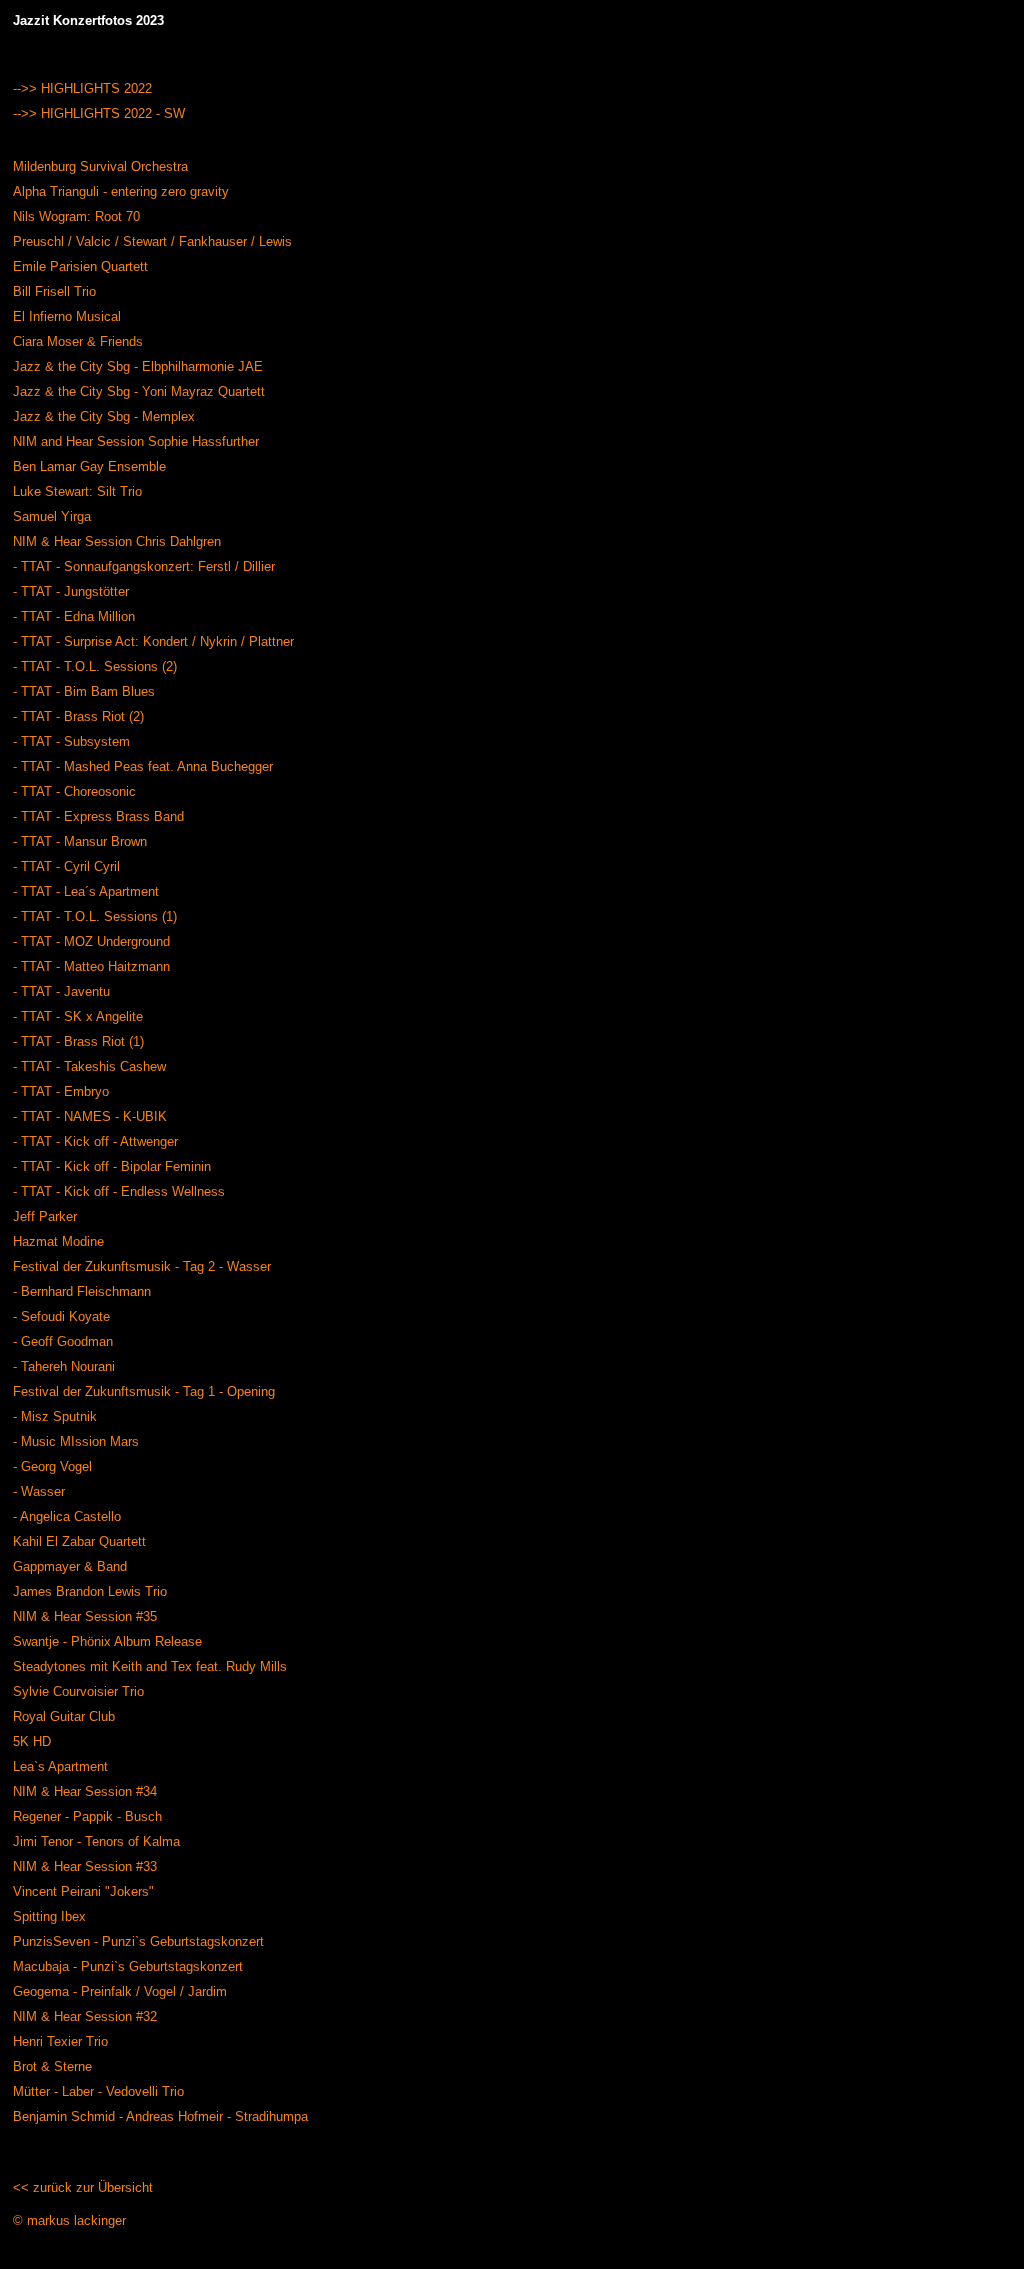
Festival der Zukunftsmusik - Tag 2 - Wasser (142, 1266)
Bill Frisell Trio (54, 291)
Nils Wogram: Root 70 (76, 216)
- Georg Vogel (52, 1466)
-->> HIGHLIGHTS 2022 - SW (99, 113)
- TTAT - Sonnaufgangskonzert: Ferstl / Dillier (144, 566)
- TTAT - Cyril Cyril (66, 866)
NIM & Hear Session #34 (85, 1791)
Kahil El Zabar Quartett (79, 1541)
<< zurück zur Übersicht (83, 2187)
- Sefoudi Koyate (61, 1316)
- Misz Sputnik (55, 1416)
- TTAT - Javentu (61, 991)
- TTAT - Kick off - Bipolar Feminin (112, 1166)
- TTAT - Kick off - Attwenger (95, 1141)
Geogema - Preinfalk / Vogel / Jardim (120, 1991)
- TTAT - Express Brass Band (98, 816)
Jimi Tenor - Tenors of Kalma (96, 1841)
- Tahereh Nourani (64, 1366)
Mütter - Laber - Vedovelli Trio (98, 2091)
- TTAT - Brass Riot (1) (78, 1041)
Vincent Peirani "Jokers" (83, 1891)
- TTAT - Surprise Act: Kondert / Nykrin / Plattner (153, 641)
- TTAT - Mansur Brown (80, 841)
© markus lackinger (69, 2220)
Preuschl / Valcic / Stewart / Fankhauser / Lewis (152, 241)
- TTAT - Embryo (61, 1091)
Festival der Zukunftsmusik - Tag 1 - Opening (144, 1391)
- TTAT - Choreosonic (74, 791)
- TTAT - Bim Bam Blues (84, 691)
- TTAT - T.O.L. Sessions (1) (95, 916)
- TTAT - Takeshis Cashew (89, 1066)
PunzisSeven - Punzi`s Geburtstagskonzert (138, 1941)
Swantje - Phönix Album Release (107, 1641)
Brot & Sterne (52, 2066)
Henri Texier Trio (60, 2041)
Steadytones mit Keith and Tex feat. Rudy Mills (150, 1666)
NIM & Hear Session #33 (85, 1866)
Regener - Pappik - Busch (87, 1816)
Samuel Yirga (52, 516)
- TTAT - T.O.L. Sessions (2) (95, 666)
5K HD (32, 1741)
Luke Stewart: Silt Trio (77, 491)
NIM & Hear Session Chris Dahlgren (117, 541)
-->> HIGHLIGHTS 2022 (82, 88)
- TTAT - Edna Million (74, 616)
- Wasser (39, 1491)
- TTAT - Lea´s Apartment (86, 891)
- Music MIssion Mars (76, 1441)
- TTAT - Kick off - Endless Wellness (119, 1191)
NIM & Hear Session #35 (85, 1616)
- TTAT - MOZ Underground (91, 941)
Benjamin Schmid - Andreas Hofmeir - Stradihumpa (160, 2116)
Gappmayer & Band (70, 1566)
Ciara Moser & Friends (78, 341)
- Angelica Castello (67, 1516)
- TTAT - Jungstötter (71, 591)
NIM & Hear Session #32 (85, 2016)
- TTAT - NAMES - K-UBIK (90, 1116)
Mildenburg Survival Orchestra (100, 166)
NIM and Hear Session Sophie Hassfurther (136, 441)
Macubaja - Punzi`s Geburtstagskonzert (128, 1966)
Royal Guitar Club (64, 1716)
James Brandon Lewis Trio (90, 1591)
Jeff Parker (45, 1216)
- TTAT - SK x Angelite (78, 1016)
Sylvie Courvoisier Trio (78, 1691)
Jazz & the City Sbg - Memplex (104, 416)
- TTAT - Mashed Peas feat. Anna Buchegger (143, 766)
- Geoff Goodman (63, 1341)
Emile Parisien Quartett (80, 266)
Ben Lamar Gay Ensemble (89, 466)
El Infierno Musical (67, 316)
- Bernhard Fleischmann (82, 1291)
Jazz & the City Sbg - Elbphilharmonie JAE (138, 366)
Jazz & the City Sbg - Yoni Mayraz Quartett (139, 391)
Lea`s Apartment (60, 1766)
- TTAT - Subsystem (71, 741)
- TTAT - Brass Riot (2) (78, 716)
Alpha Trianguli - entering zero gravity (121, 191)
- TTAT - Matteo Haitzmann (91, 966)
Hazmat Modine (58, 1241)
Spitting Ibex (49, 1916)
